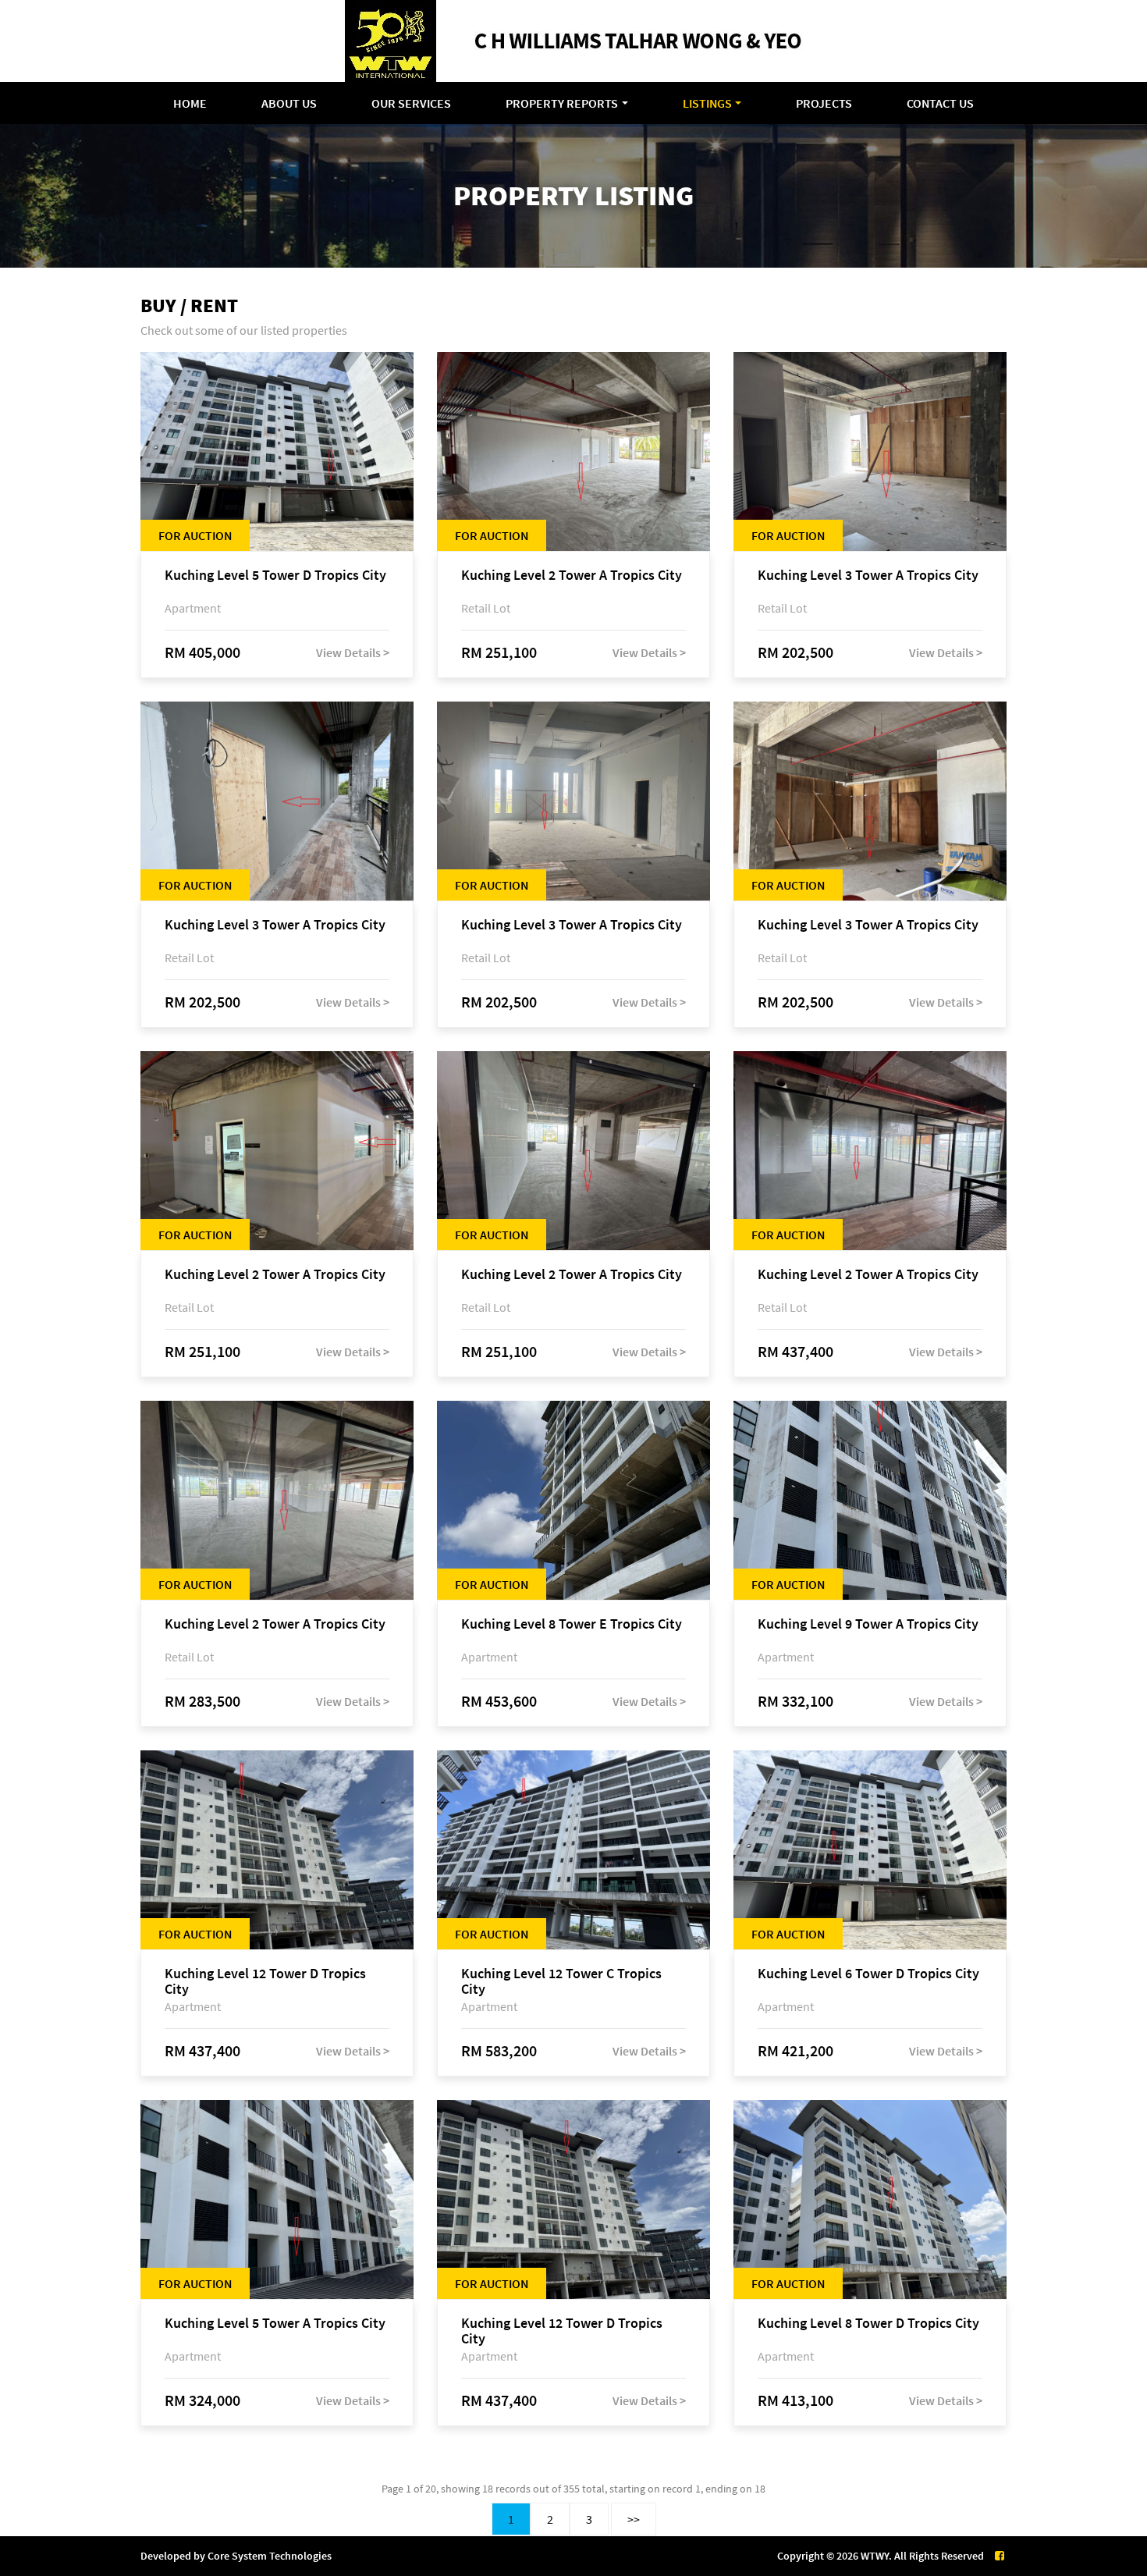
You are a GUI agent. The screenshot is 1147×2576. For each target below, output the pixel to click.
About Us (289, 103)
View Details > (353, 652)
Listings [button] (707, 103)
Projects (824, 103)
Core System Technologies (270, 2556)
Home (190, 103)
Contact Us (940, 103)
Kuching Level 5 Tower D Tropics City (275, 576)
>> (634, 2519)
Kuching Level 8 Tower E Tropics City (572, 1624)
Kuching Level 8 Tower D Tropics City (868, 2324)
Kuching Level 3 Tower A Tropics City (868, 576)
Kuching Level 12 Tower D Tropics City (265, 1981)
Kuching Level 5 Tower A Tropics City (275, 2324)
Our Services (411, 103)
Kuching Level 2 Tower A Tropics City (572, 576)
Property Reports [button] (562, 103)
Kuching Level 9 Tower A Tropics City (868, 1624)
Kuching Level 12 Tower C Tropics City (561, 1981)
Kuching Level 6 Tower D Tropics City (868, 1974)
